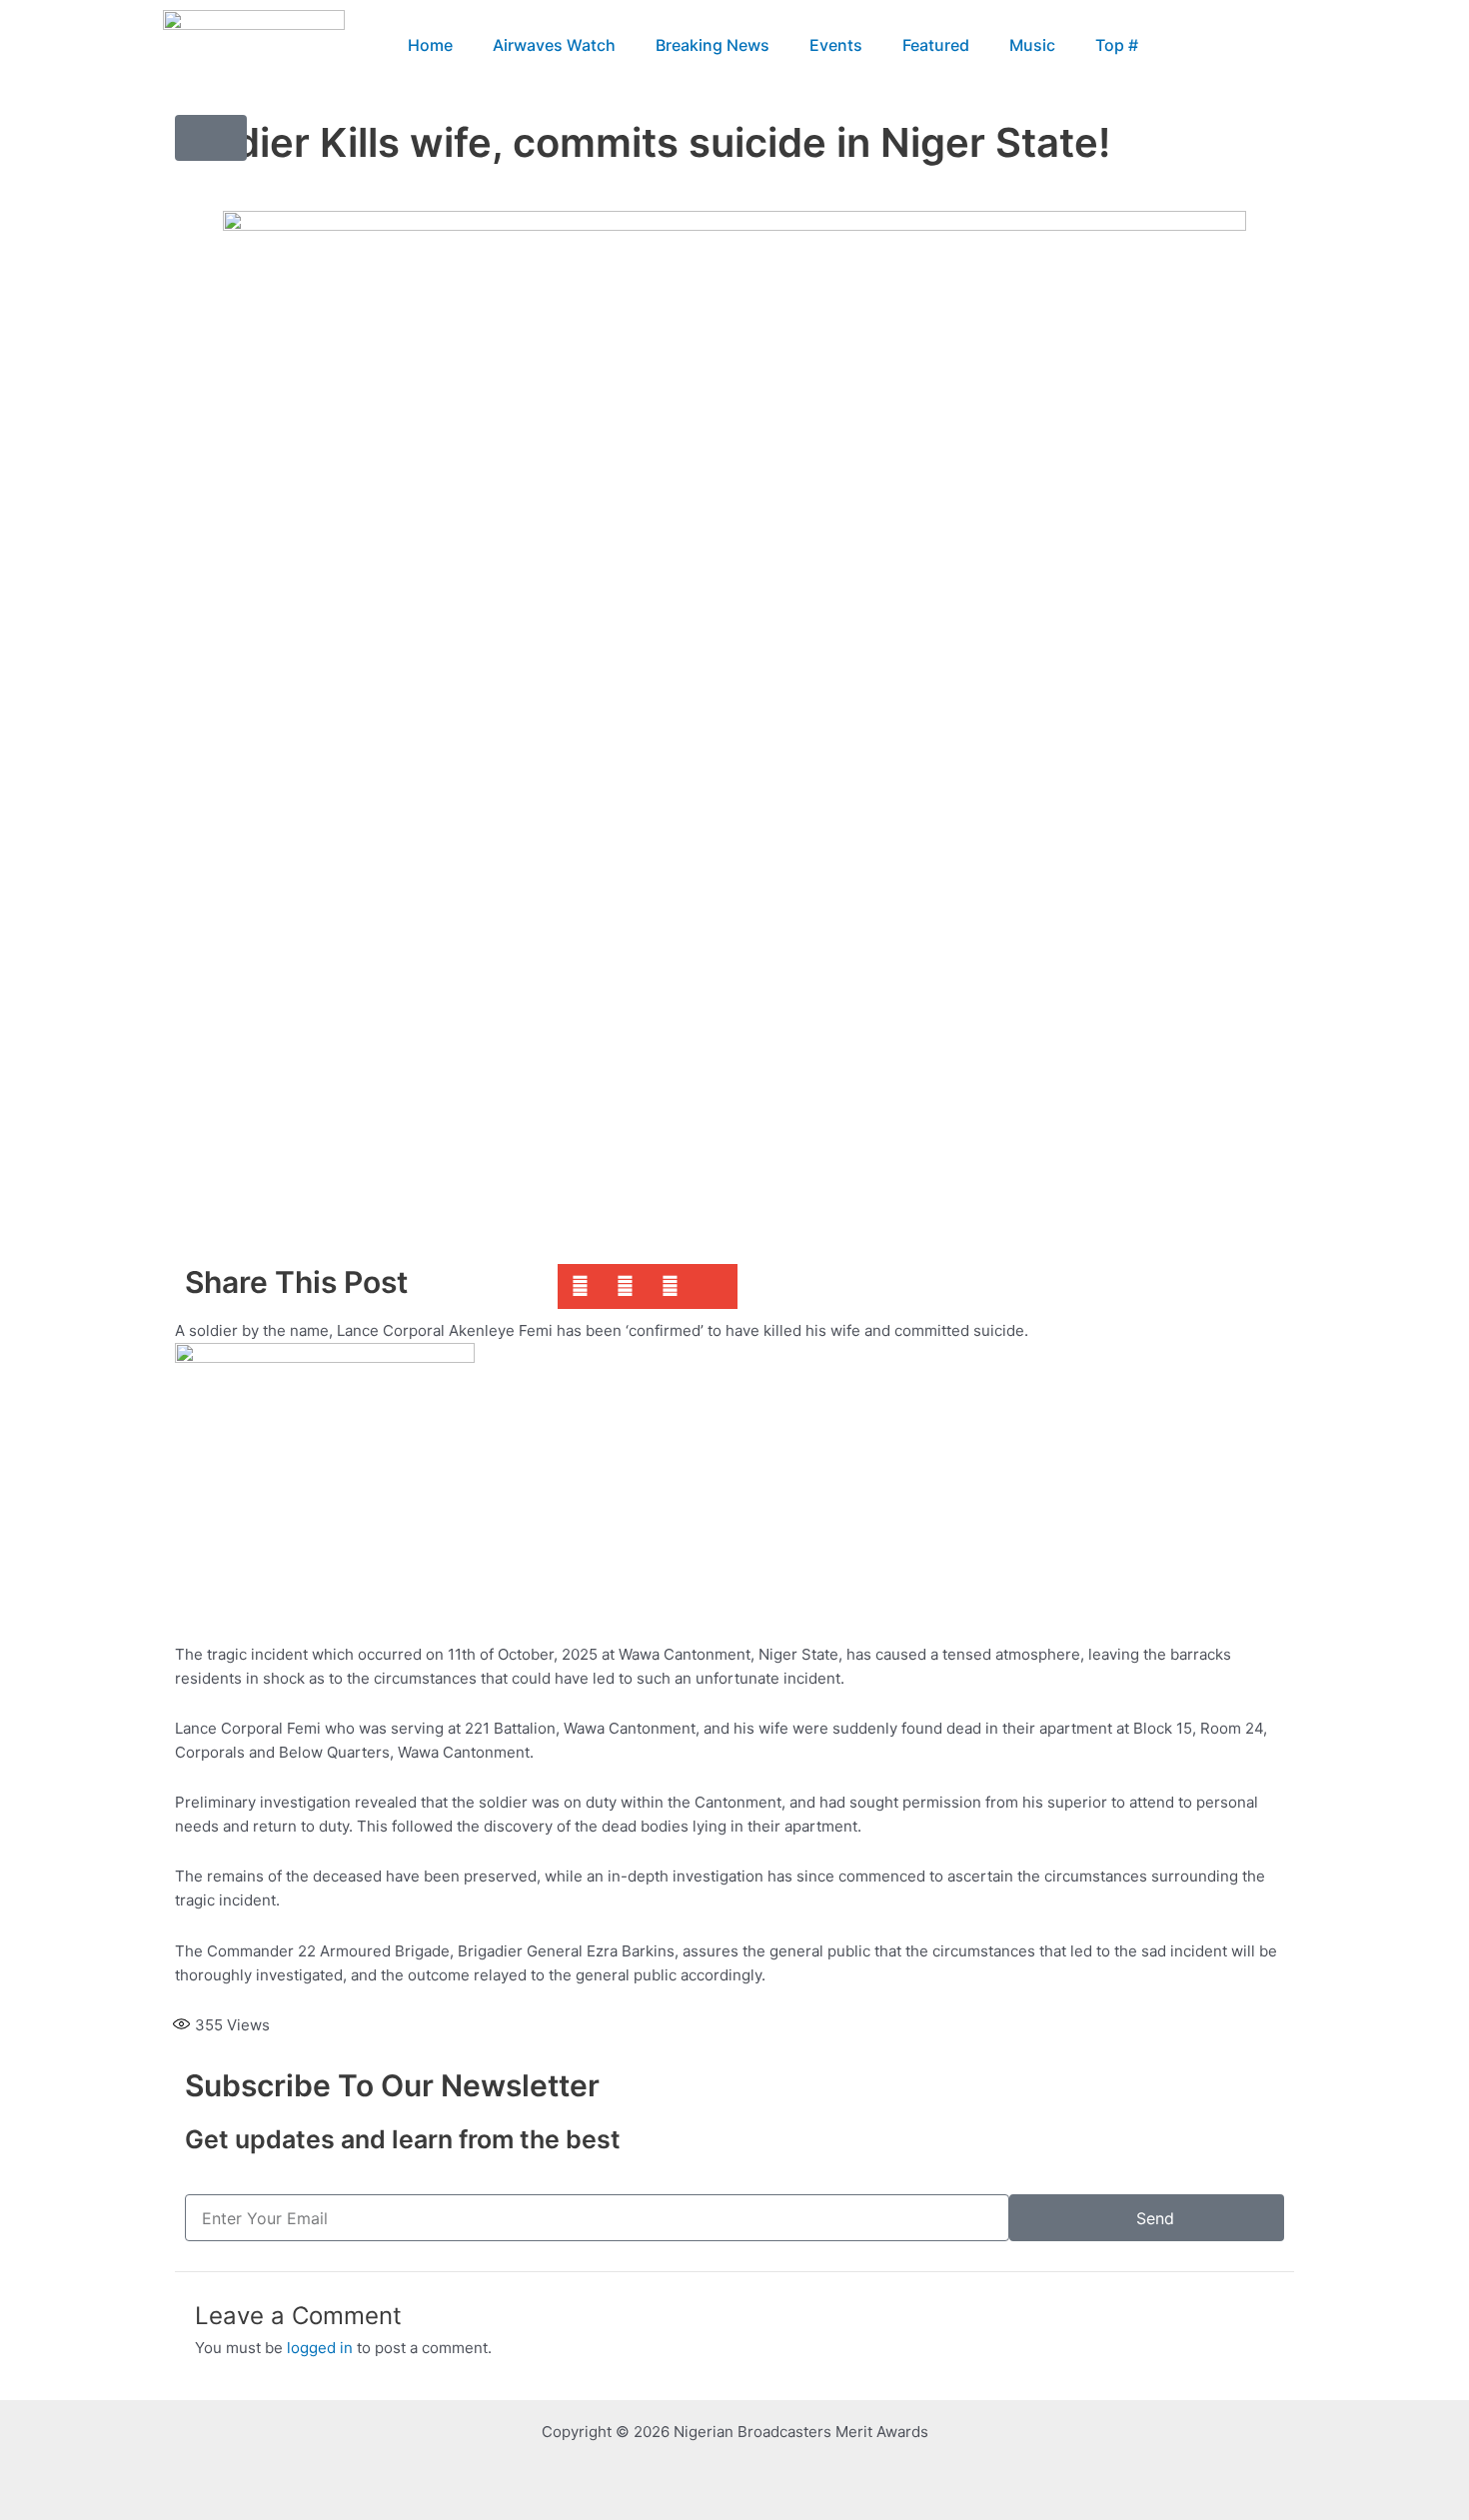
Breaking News (713, 45)
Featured (936, 45)
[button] (1283, 44)
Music (1032, 45)
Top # (1117, 45)
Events (836, 45)
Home (430, 45)
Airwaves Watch (554, 45)
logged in (320, 2348)
